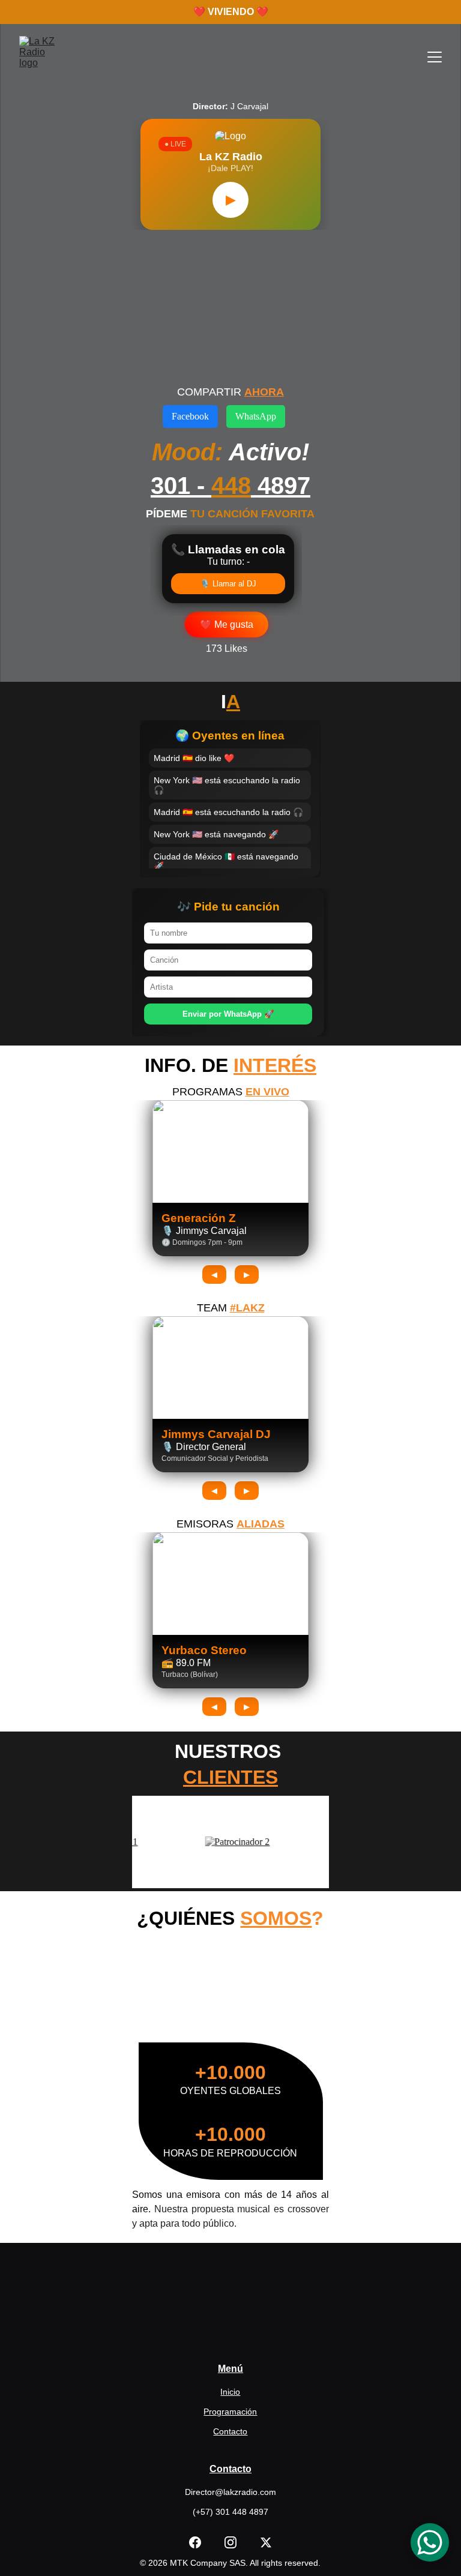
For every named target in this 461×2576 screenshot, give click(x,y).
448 (231, 486)
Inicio (230, 2392)
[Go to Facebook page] (201, 2542)
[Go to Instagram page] (237, 2542)
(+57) (204, 2512)
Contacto (230, 2431)
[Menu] (435, 57)
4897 (284, 486)
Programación (230, 2412)
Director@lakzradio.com (230, 2492)
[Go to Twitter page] (266, 2542)
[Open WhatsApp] (430, 2542)
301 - (181, 486)
